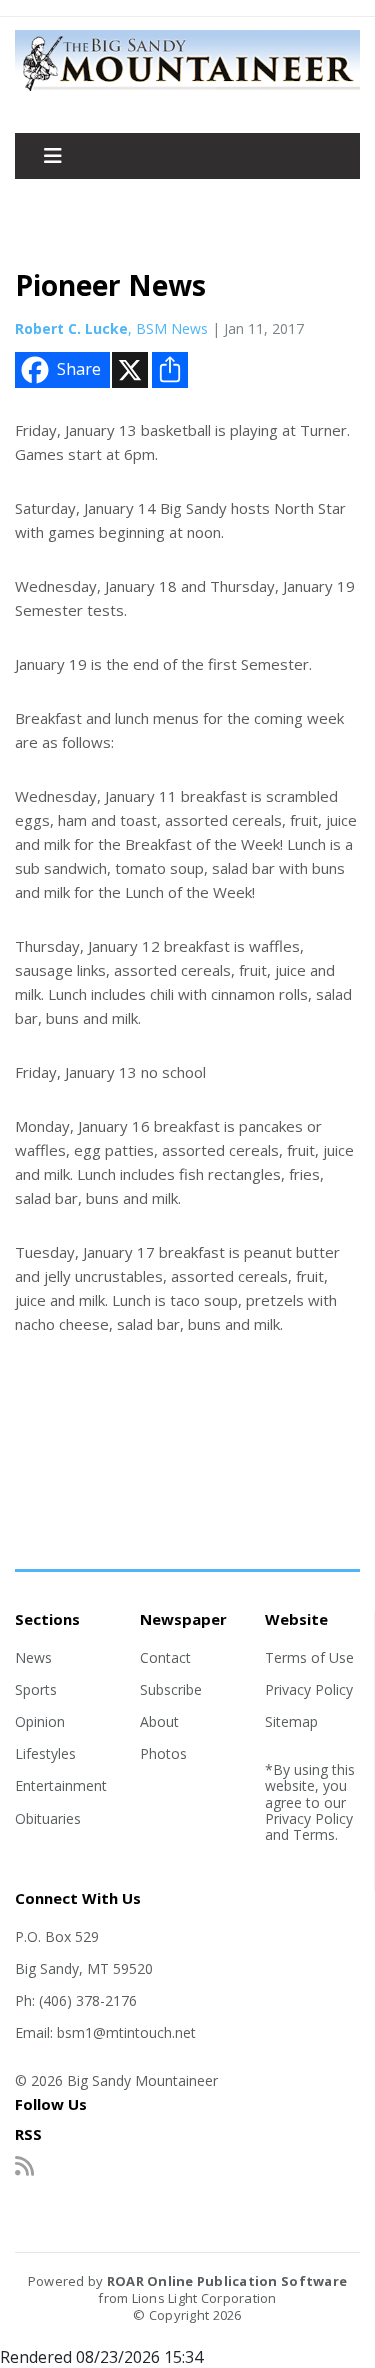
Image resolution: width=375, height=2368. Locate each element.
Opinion (40, 1721)
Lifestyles (45, 1753)
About (159, 1721)
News (33, 1657)
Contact (165, 1657)
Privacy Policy (309, 1689)
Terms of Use (309, 1657)
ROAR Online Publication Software (227, 2281)
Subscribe (171, 1689)
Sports (36, 1689)
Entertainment (61, 1785)
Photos (163, 1753)
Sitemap (291, 1721)
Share (79, 369)
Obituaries (48, 1818)
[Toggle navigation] (53, 156)
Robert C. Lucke (71, 328)
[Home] (187, 90)
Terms (314, 1834)
